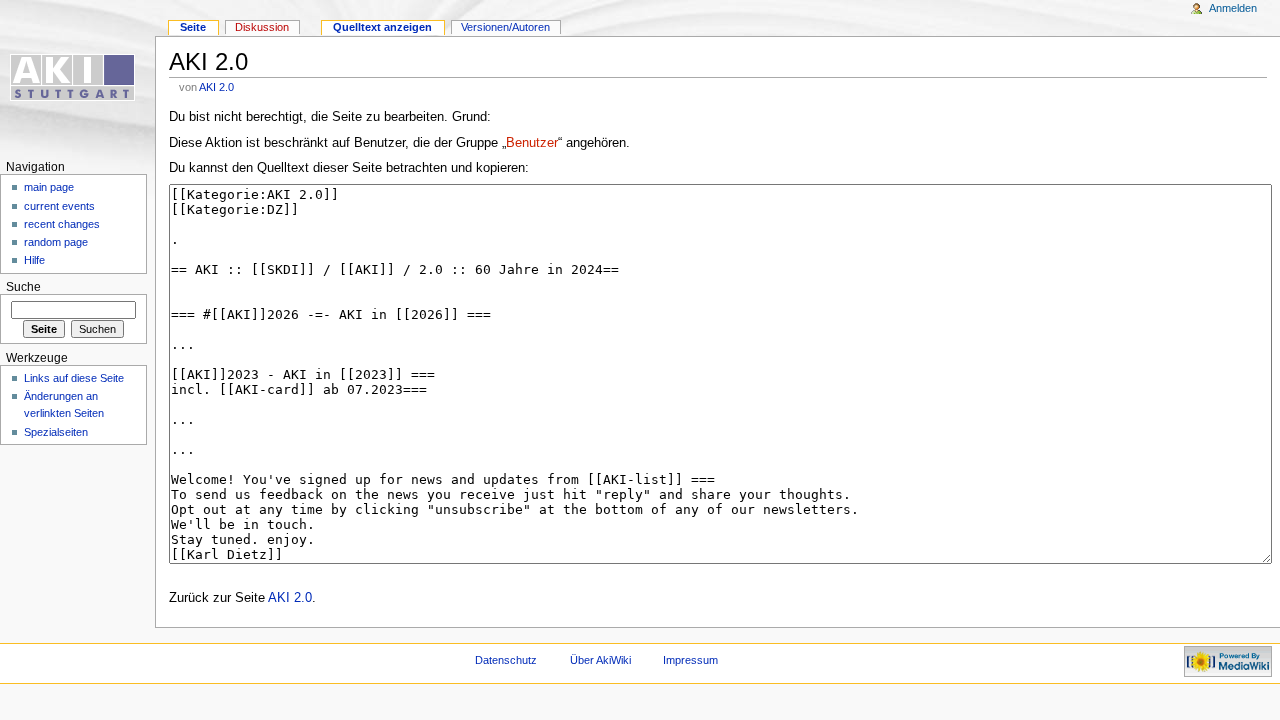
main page (49, 187)
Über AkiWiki (600, 660)
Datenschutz (506, 660)
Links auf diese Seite (74, 378)
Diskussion (262, 27)
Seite (193, 27)
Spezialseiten (56, 432)
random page (56, 242)
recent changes (62, 224)
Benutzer (532, 143)
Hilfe (34, 260)
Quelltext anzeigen (382, 27)
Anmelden (1233, 8)
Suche (23, 287)
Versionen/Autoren (505, 27)
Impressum (690, 660)
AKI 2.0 (216, 87)
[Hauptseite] (77, 77)
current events (59, 206)
